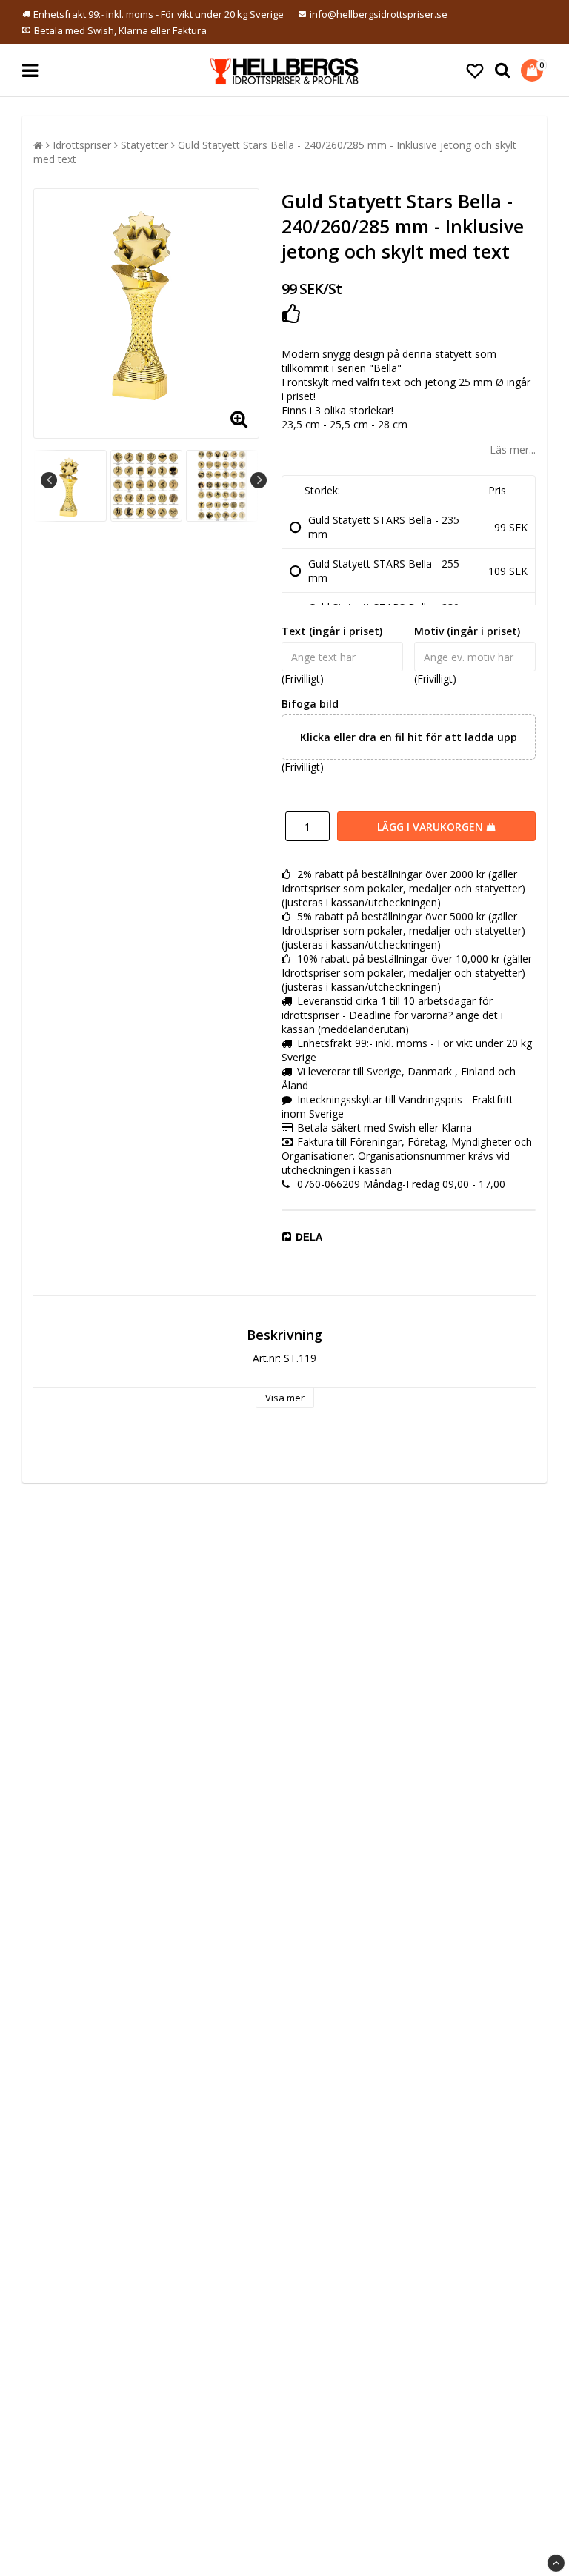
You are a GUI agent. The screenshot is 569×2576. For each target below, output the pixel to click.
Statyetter (144, 145)
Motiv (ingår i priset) (467, 631)
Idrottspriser (82, 145)
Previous (49, 480)
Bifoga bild (310, 704)
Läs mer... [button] (513, 449)
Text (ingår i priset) (332, 631)
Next (259, 480)
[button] (475, 70)
